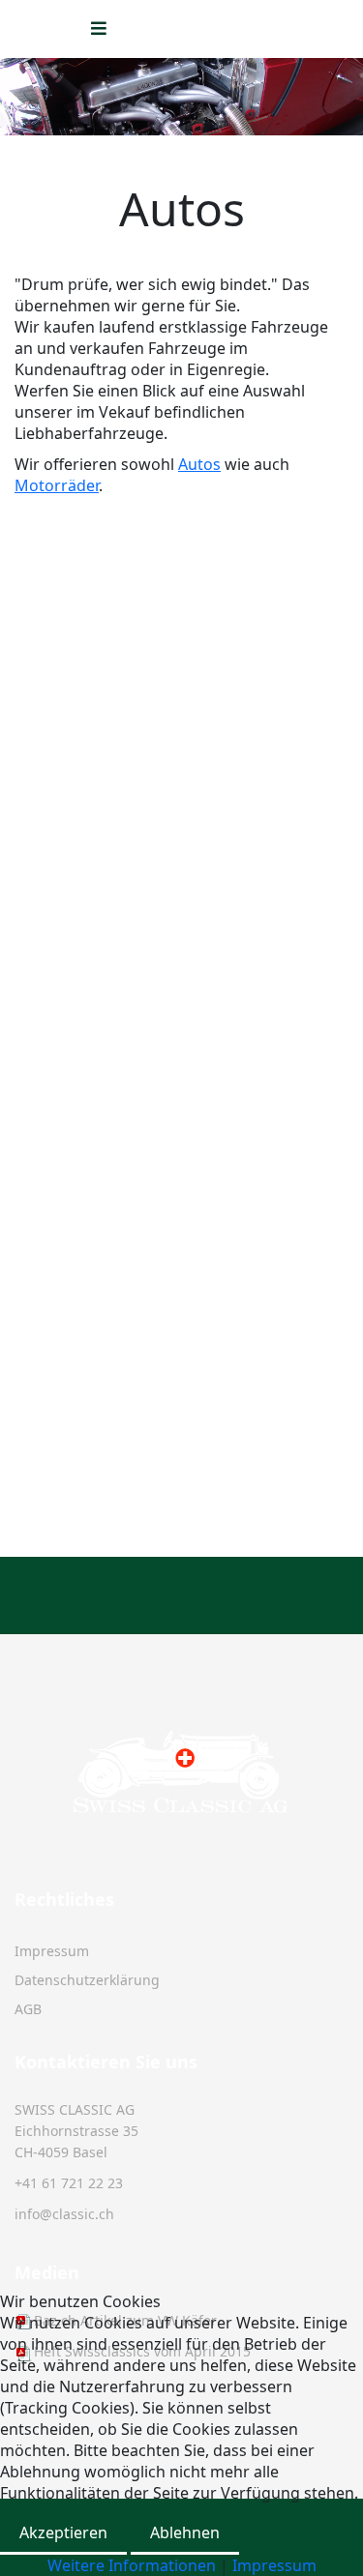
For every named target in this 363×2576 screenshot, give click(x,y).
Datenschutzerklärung (87, 1980)
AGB (28, 2009)
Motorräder (57, 485)
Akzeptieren (63, 2532)
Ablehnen (185, 2532)
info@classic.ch (64, 2214)
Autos (199, 464)
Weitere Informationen (132, 2565)
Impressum (52, 1951)
